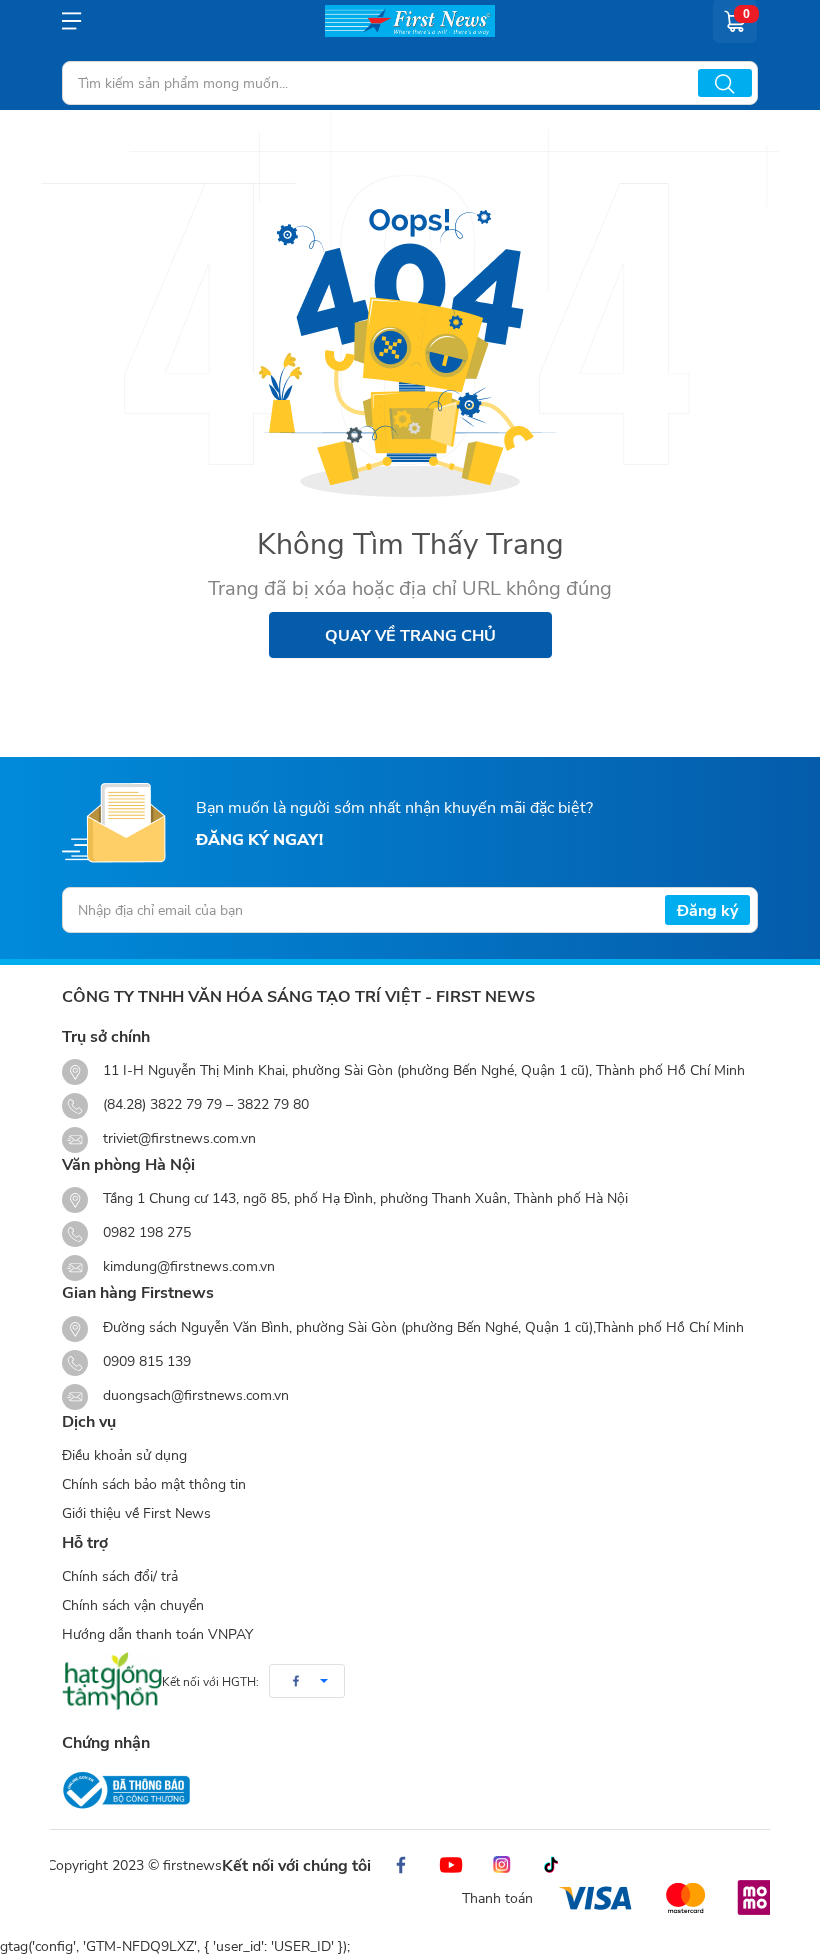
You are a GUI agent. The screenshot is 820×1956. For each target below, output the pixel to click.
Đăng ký (707, 909)
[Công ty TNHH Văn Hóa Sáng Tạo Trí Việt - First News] (410, 21)
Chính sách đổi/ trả (120, 1575)
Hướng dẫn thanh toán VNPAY (157, 1633)
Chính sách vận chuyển (133, 1604)
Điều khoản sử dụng (124, 1454)
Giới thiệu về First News (136, 1512)
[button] (307, 1681)
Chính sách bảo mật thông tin (154, 1483)
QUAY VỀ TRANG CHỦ (410, 634)
